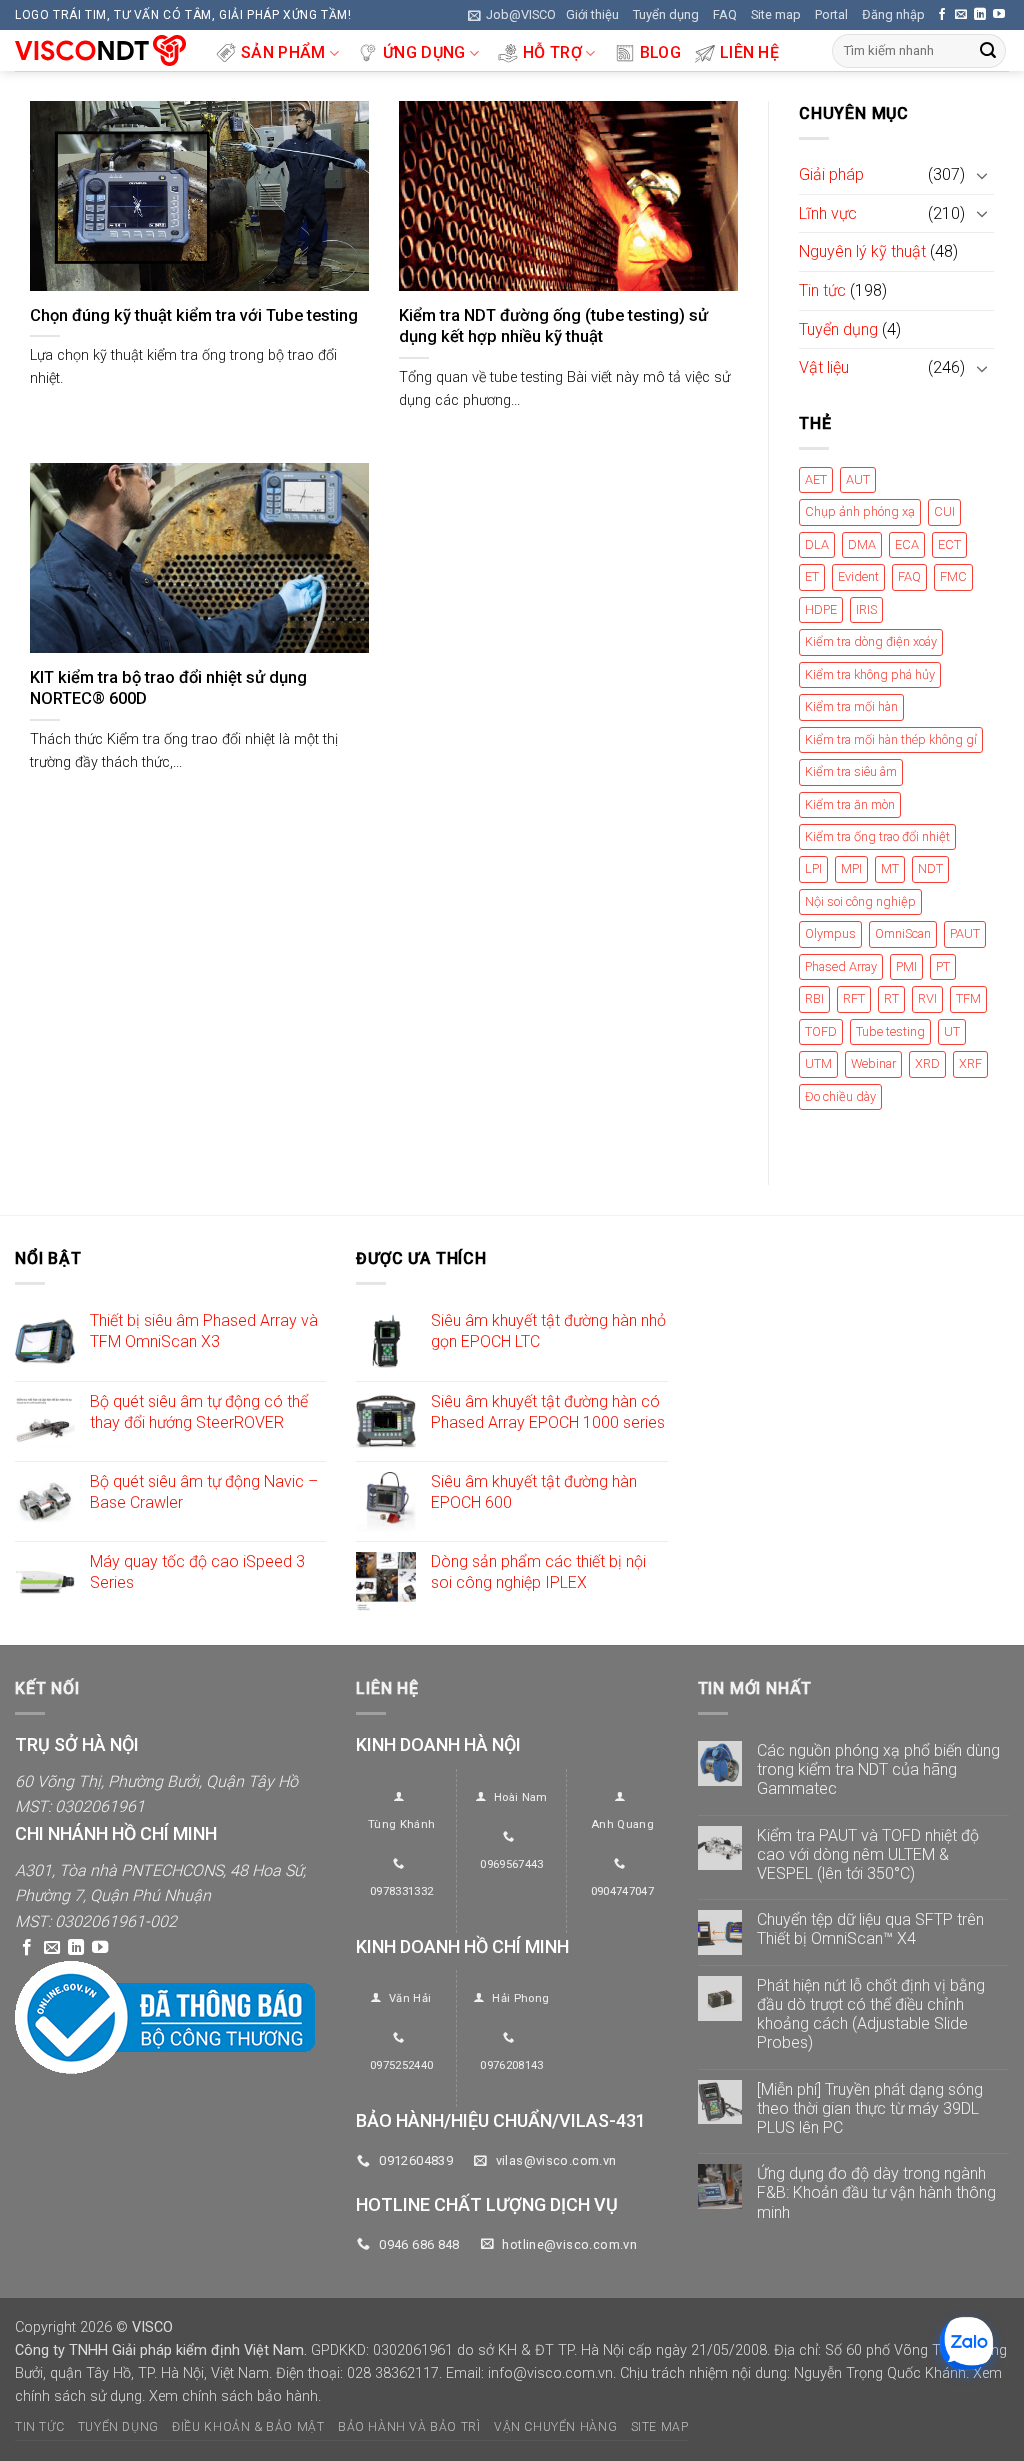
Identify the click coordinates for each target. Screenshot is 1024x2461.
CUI (944, 512)
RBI (814, 999)
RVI (927, 999)
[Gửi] (988, 51)
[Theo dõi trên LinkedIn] (980, 15)
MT (890, 869)
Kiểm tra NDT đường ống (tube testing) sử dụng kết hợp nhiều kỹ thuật (553, 326)
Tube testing (890, 1031)
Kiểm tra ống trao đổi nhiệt (877, 836)
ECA (907, 544)
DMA (862, 544)
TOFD (821, 1031)
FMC (953, 577)
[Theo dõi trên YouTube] (999, 15)
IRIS (866, 609)
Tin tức (822, 290)
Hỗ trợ (552, 52)
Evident (858, 577)
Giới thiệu (592, 14)
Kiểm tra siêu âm (851, 772)
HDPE (821, 609)
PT (943, 966)
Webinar (873, 1064)
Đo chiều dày (840, 1096)
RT (891, 999)
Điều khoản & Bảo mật (248, 2427)
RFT (854, 999)
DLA (817, 544)
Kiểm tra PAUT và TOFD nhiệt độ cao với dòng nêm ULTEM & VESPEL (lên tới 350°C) (868, 1854)
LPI (813, 869)
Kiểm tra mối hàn (851, 707)
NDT (930, 869)
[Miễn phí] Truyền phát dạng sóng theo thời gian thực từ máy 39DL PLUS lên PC (870, 2108)
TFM (968, 999)
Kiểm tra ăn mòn (850, 804)
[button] (512, 15)
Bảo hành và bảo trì (409, 2427)
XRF (970, 1064)
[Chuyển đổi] (982, 175)
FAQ (725, 14)
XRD (927, 1064)
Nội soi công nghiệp (860, 901)
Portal (831, 14)
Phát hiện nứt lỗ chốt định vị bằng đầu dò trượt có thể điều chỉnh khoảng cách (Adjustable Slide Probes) (871, 2014)
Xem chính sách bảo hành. (235, 2396)
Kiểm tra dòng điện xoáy (871, 642)
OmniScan (903, 934)
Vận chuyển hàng (555, 2427)
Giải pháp (831, 175)
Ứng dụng (424, 52)
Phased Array (841, 966)
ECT (949, 544)
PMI (906, 966)
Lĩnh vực (828, 213)
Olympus (830, 934)
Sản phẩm (283, 52)
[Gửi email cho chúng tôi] (961, 15)
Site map (776, 14)
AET (816, 479)
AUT (858, 479)
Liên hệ (749, 52)
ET (812, 577)
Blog (660, 52)
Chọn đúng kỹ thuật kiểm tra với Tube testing (194, 315)
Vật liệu (824, 368)
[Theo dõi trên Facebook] (942, 15)
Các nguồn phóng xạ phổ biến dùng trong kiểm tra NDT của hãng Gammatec (878, 1769)
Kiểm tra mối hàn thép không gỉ (891, 739)
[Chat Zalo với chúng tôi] (966, 2343)
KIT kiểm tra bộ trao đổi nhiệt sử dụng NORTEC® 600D (168, 688)
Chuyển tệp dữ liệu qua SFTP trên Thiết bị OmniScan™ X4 (870, 1929)
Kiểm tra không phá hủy (870, 674)
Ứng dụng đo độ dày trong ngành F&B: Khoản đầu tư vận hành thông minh (876, 2192)
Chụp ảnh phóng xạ (860, 512)
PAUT (965, 934)
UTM (818, 1064)
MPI (851, 869)
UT (952, 1031)
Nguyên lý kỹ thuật (862, 252)
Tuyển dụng (666, 14)
